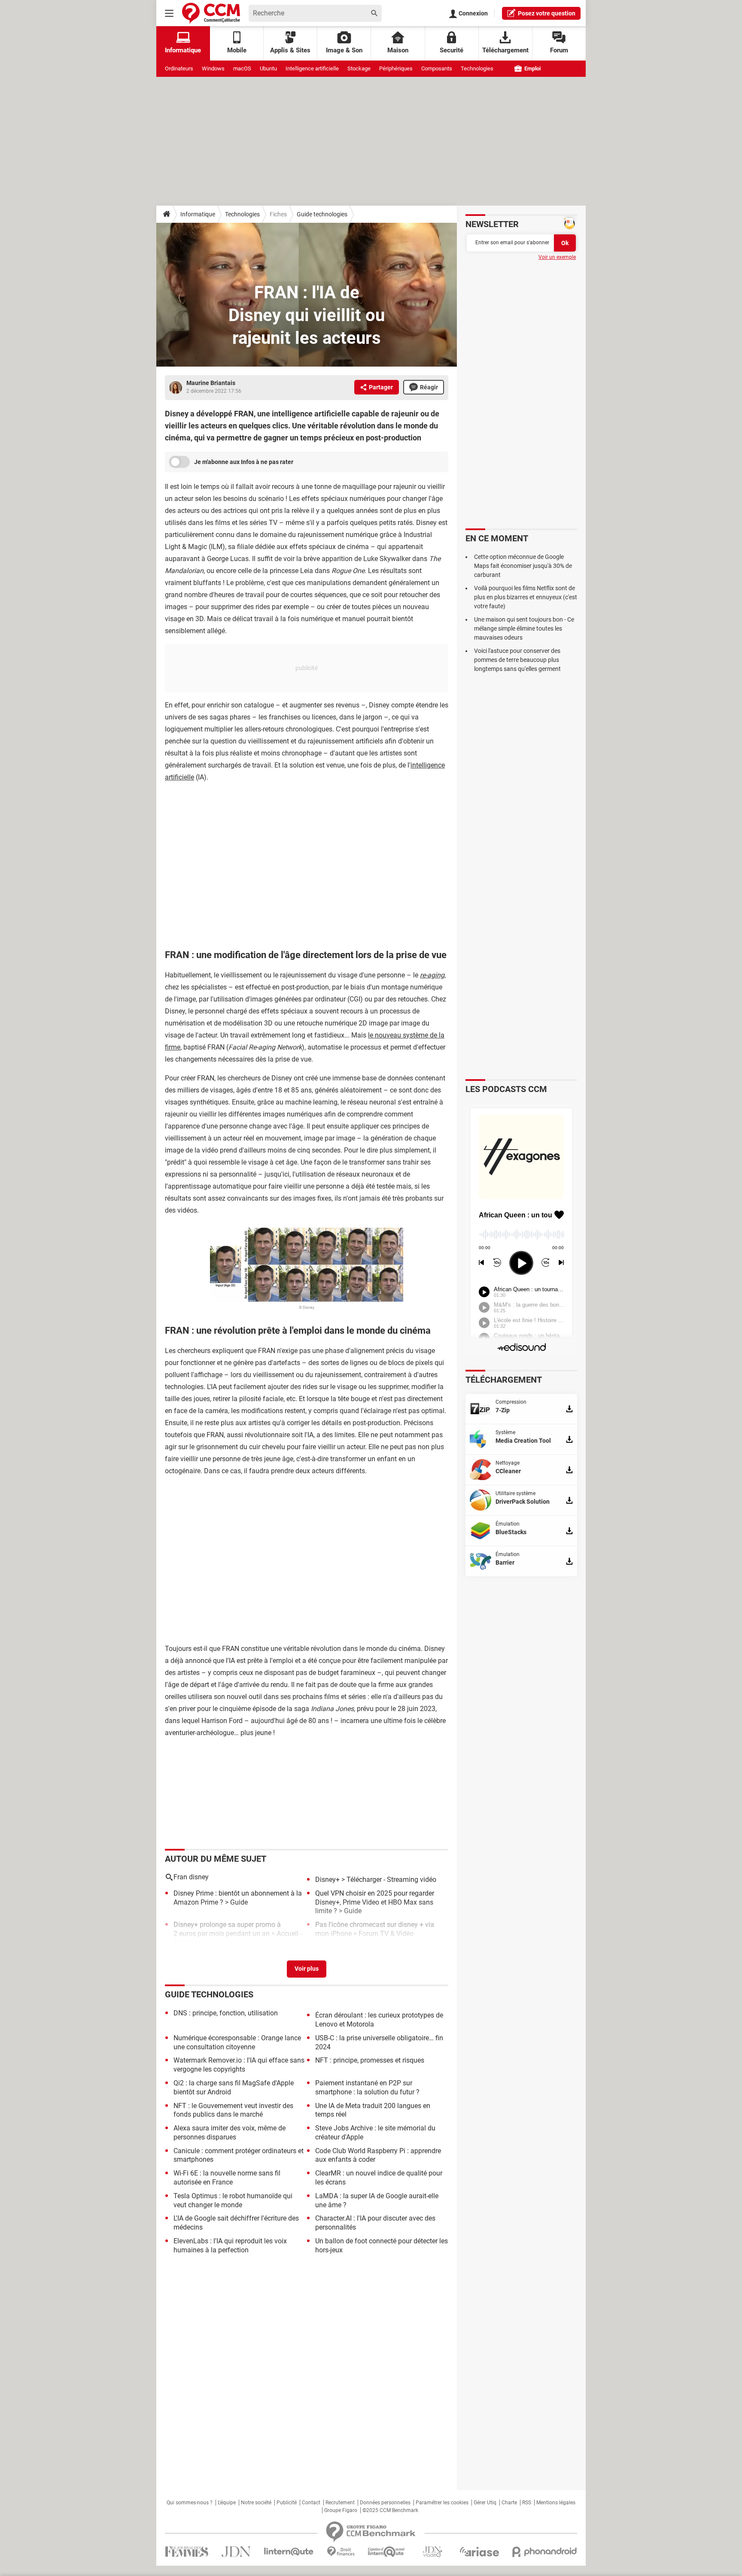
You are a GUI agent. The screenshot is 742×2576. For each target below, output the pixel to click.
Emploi (532, 68)
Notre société (256, 2503)
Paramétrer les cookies (442, 2503)
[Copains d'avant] (387, 2552)
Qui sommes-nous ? (190, 2503)
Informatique (198, 214)
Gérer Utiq (485, 2503)
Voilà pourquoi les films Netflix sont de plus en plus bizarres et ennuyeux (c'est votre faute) (526, 597)
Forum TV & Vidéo (386, 1934)
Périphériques (396, 68)
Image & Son (344, 50)
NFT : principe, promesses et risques (370, 2060)
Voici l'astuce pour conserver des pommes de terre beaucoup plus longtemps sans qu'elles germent (517, 660)
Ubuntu (268, 68)
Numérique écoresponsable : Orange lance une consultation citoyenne (237, 2042)
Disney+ (327, 1880)
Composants (437, 68)
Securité (452, 50)
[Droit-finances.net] (341, 2552)
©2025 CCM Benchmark (390, 2510)
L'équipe (227, 2503)
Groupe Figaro (341, 2510)
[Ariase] (479, 2552)
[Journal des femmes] (187, 2552)
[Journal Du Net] (236, 2552)
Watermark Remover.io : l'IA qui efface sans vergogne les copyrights (239, 2065)
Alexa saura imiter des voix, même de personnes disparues (230, 2133)
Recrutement (340, 2503)
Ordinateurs (179, 68)
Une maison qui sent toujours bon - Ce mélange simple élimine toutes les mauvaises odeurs (524, 628)
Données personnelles (385, 2503)
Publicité (287, 2503)
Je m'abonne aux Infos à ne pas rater (244, 462)
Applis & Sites (290, 50)
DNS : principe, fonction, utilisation (226, 2013)
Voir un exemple (557, 257)
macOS (242, 68)
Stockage (359, 68)
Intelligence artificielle (312, 68)
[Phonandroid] (545, 2552)
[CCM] (211, 13)
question (547, 13)
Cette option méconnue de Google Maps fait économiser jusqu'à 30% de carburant (523, 566)
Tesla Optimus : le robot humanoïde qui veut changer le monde (233, 2200)
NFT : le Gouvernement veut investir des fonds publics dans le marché (233, 2110)
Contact (311, 2503)
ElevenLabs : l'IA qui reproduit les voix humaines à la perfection (230, 2245)
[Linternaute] (289, 2552)
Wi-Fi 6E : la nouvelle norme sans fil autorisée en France (227, 2178)
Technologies (477, 68)
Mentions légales (556, 2503)
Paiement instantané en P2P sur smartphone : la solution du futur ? (367, 2088)
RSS (527, 2503)
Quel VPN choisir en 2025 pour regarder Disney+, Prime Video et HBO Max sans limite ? (375, 1902)
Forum (559, 50)
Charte (509, 2503)
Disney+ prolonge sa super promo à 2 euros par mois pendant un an (227, 1929)
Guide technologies (322, 214)
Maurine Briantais (211, 383)
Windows (213, 68)
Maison (398, 50)
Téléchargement (505, 50)
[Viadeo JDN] (432, 2552)
